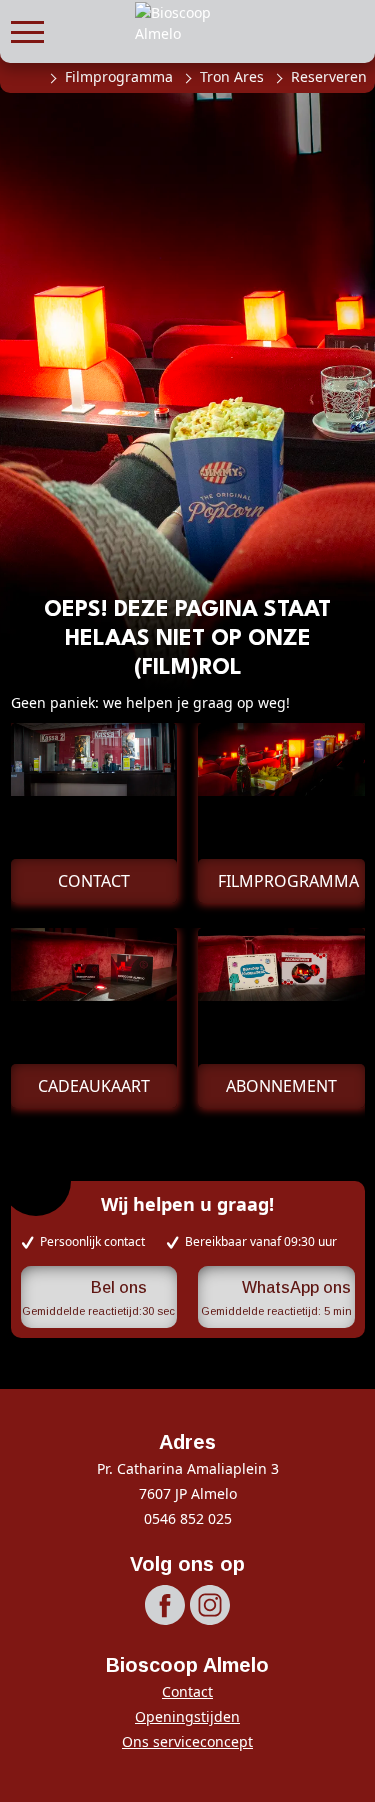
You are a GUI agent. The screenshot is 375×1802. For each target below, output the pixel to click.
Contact (187, 1691)
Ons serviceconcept (187, 1741)
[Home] (28, 77)
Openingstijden (187, 1716)
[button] (27, 29)
